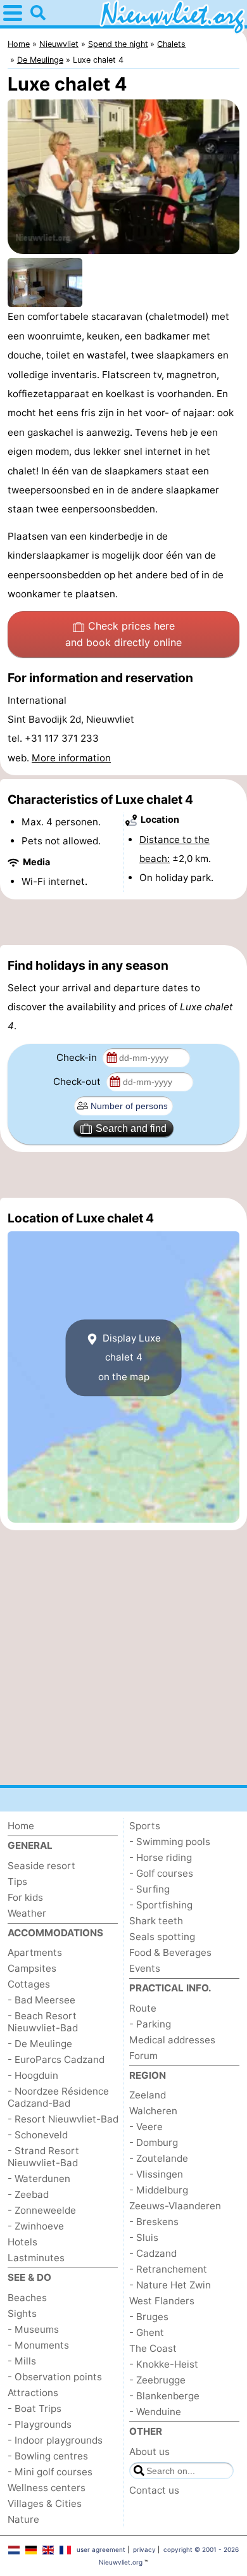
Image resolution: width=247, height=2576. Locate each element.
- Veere (146, 2127)
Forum (143, 2056)
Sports (145, 1826)
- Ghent (147, 2332)
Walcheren (153, 2111)
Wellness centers (47, 2488)
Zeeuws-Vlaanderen (175, 2206)
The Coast (153, 2348)
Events (145, 1968)
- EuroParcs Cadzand (56, 2059)
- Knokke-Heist (164, 2364)
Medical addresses (172, 2040)
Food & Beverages (170, 1952)
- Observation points (55, 2377)
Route (143, 2008)
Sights (22, 2313)
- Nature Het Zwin (170, 2285)
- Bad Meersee (41, 2000)
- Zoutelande (159, 2158)
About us (149, 2452)
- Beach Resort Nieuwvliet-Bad (43, 2022)
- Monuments (38, 2345)
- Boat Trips (35, 2408)
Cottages (29, 1984)
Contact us (154, 2490)
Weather (27, 1913)
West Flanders (162, 2301)
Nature (23, 2519)
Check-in (78, 1057)
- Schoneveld (38, 2135)
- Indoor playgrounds (55, 2440)
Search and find (131, 1128)
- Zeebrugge (157, 2380)
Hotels (22, 2242)
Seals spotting (162, 1937)
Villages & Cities (45, 2503)
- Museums (33, 2329)
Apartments (35, 1952)
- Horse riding (161, 1857)
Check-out (78, 1082)
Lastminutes (36, 2258)
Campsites (32, 1968)
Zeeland (148, 2095)
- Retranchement (168, 2269)
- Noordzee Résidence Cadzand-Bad (58, 2097)
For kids (25, 1897)
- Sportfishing (161, 1905)
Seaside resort (41, 1866)
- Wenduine (155, 2412)
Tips (17, 1881)
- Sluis (144, 2237)
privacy (144, 2549)
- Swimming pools (170, 1842)
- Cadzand (153, 2253)
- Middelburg (159, 2190)
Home (21, 1826)
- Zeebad (28, 2194)
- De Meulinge (40, 2044)
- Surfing (149, 1889)
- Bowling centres (48, 2456)
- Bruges (149, 2317)
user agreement (101, 2549)
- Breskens (154, 2222)
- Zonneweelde (42, 2210)
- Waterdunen (39, 2179)
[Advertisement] (123, 922)
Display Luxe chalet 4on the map (130, 1357)
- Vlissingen (156, 2174)
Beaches (27, 2298)
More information (71, 758)
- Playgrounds (40, 2424)
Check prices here (123, 634)
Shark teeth (156, 1921)
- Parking (150, 2024)
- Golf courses (161, 1873)
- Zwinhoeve (36, 2226)
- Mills (22, 2361)
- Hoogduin (33, 2075)
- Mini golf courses (50, 2472)
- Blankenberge (164, 2396)
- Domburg (154, 2142)
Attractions (33, 2393)
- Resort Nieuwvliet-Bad (63, 2119)
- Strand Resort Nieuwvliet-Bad (43, 2157)
